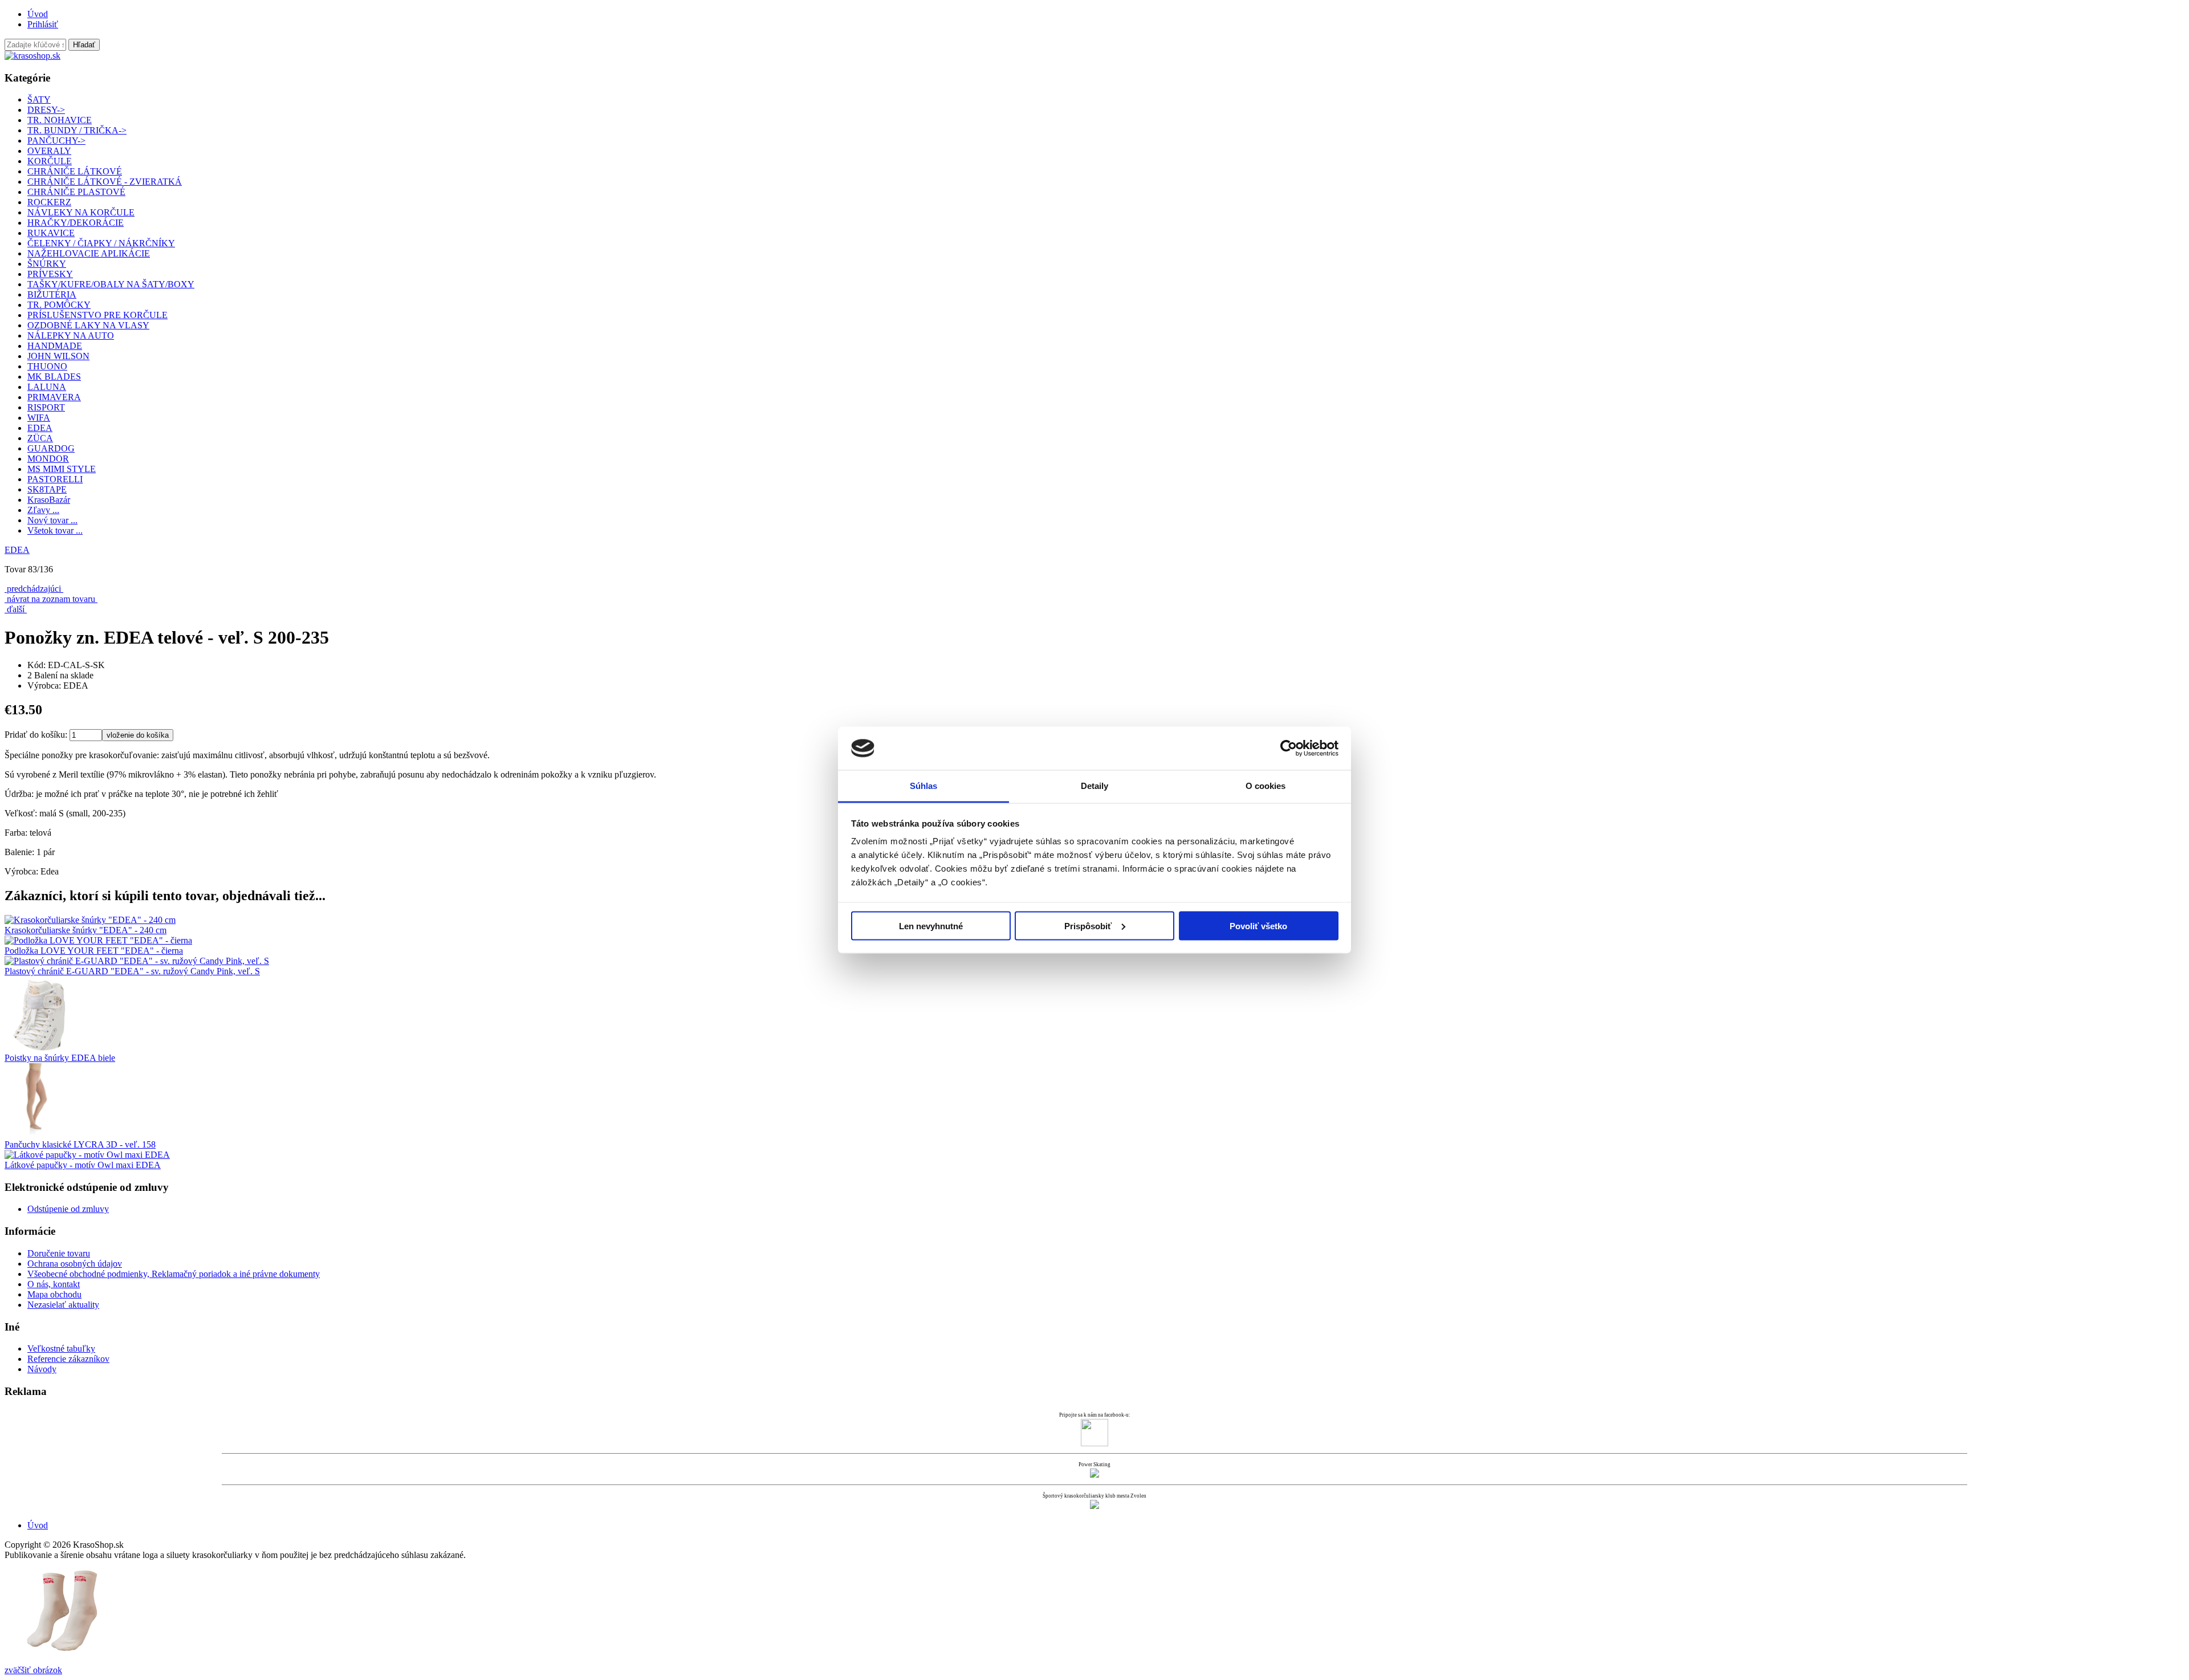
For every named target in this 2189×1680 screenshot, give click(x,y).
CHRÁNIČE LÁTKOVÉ (75, 171)
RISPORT (46, 407)
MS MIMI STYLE (62, 469)
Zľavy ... (43, 510)
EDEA (17, 550)
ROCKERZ (49, 202)
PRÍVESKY (50, 274)
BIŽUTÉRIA (52, 294)
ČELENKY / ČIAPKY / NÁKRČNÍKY (101, 243)
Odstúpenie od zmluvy (68, 1209)
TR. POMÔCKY (59, 305)
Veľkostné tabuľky (61, 1349)
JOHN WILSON (58, 356)
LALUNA (47, 387)
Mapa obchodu (54, 1294)
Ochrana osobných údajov (75, 1264)
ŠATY (39, 99)
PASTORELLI (55, 479)
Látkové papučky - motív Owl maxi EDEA (83, 1165)
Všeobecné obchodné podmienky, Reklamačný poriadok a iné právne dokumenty (174, 1274)
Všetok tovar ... (55, 530)
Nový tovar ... (52, 520)
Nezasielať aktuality (63, 1305)
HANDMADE (55, 346)
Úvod (38, 14)
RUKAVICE (51, 233)
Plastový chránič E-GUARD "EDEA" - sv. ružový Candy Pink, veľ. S (132, 971)
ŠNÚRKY (47, 264)
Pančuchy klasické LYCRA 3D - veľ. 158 (80, 1144)
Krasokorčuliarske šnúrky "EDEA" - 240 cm (86, 930)
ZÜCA (40, 438)
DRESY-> (46, 110)
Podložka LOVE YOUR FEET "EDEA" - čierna (94, 951)
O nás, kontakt (54, 1284)
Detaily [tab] (1095, 786)
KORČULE (50, 161)
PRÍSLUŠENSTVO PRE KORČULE (97, 315)
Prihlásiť (43, 24)
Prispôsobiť (1088, 926)
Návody (42, 1369)
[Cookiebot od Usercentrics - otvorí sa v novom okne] (1289, 749)
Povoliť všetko (1258, 926)
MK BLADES (54, 377)
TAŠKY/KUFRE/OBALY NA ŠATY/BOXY (111, 284)
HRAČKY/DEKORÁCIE (76, 223)
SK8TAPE (47, 489)
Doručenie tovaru (59, 1253)
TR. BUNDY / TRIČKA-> (77, 130)
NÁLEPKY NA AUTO (71, 335)
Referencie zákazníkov (68, 1359)
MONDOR (48, 459)
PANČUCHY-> (56, 141)
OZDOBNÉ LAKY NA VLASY (88, 325)
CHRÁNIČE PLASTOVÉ (76, 192)
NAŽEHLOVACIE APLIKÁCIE (89, 253)
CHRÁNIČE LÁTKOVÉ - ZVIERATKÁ (105, 182)
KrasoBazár (49, 500)
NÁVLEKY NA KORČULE (81, 212)
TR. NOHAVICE (60, 120)
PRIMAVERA (54, 397)
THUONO (47, 366)
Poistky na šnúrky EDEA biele (60, 1058)
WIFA (39, 418)
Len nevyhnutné (931, 926)
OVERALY (49, 151)
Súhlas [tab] (924, 786)
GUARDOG (51, 448)
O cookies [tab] (1266, 786)
